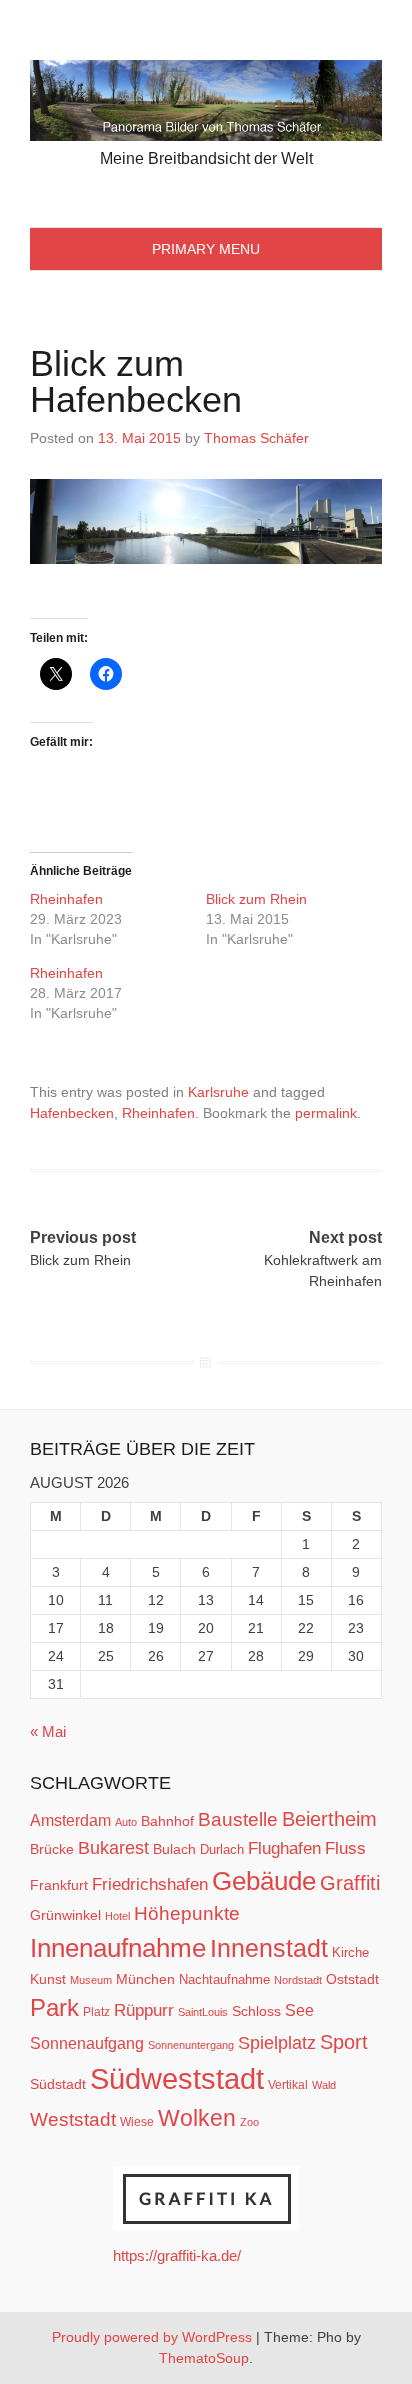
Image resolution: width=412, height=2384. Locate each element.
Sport (344, 2042)
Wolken (197, 2118)
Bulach (174, 1849)
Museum (91, 1980)
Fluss (345, 1848)
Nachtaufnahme (224, 1979)
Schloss (256, 2011)
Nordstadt (298, 1980)
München (145, 1979)
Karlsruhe (218, 1092)
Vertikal (288, 2085)
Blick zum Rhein (256, 899)
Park (54, 2007)
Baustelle (238, 1819)
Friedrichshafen (150, 1884)
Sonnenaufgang (87, 2043)
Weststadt (73, 2119)
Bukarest (113, 1847)
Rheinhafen (66, 899)
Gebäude (264, 1881)
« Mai (48, 1731)
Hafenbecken (72, 1113)
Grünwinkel (65, 1915)
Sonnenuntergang (191, 2045)
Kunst (48, 1979)
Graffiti (350, 1883)
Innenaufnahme (118, 1948)
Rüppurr (144, 2010)
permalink (326, 1113)
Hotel (117, 1916)
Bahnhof (167, 1821)
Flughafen (284, 1848)
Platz (96, 2012)
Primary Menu (206, 249)
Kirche (350, 1952)
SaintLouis (203, 2012)
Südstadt (58, 2084)
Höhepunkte (187, 1913)
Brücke (52, 1849)
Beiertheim (329, 1819)
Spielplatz (277, 2043)
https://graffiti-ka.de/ (177, 2255)
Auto (126, 1822)
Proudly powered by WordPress (152, 2337)
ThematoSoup (204, 2358)
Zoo (249, 2122)
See (299, 2010)
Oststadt (352, 1979)
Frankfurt (59, 1885)
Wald (324, 2085)
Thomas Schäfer (256, 438)
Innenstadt (269, 1948)
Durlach (222, 1849)
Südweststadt (177, 2078)
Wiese (137, 2122)
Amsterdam (70, 1820)
